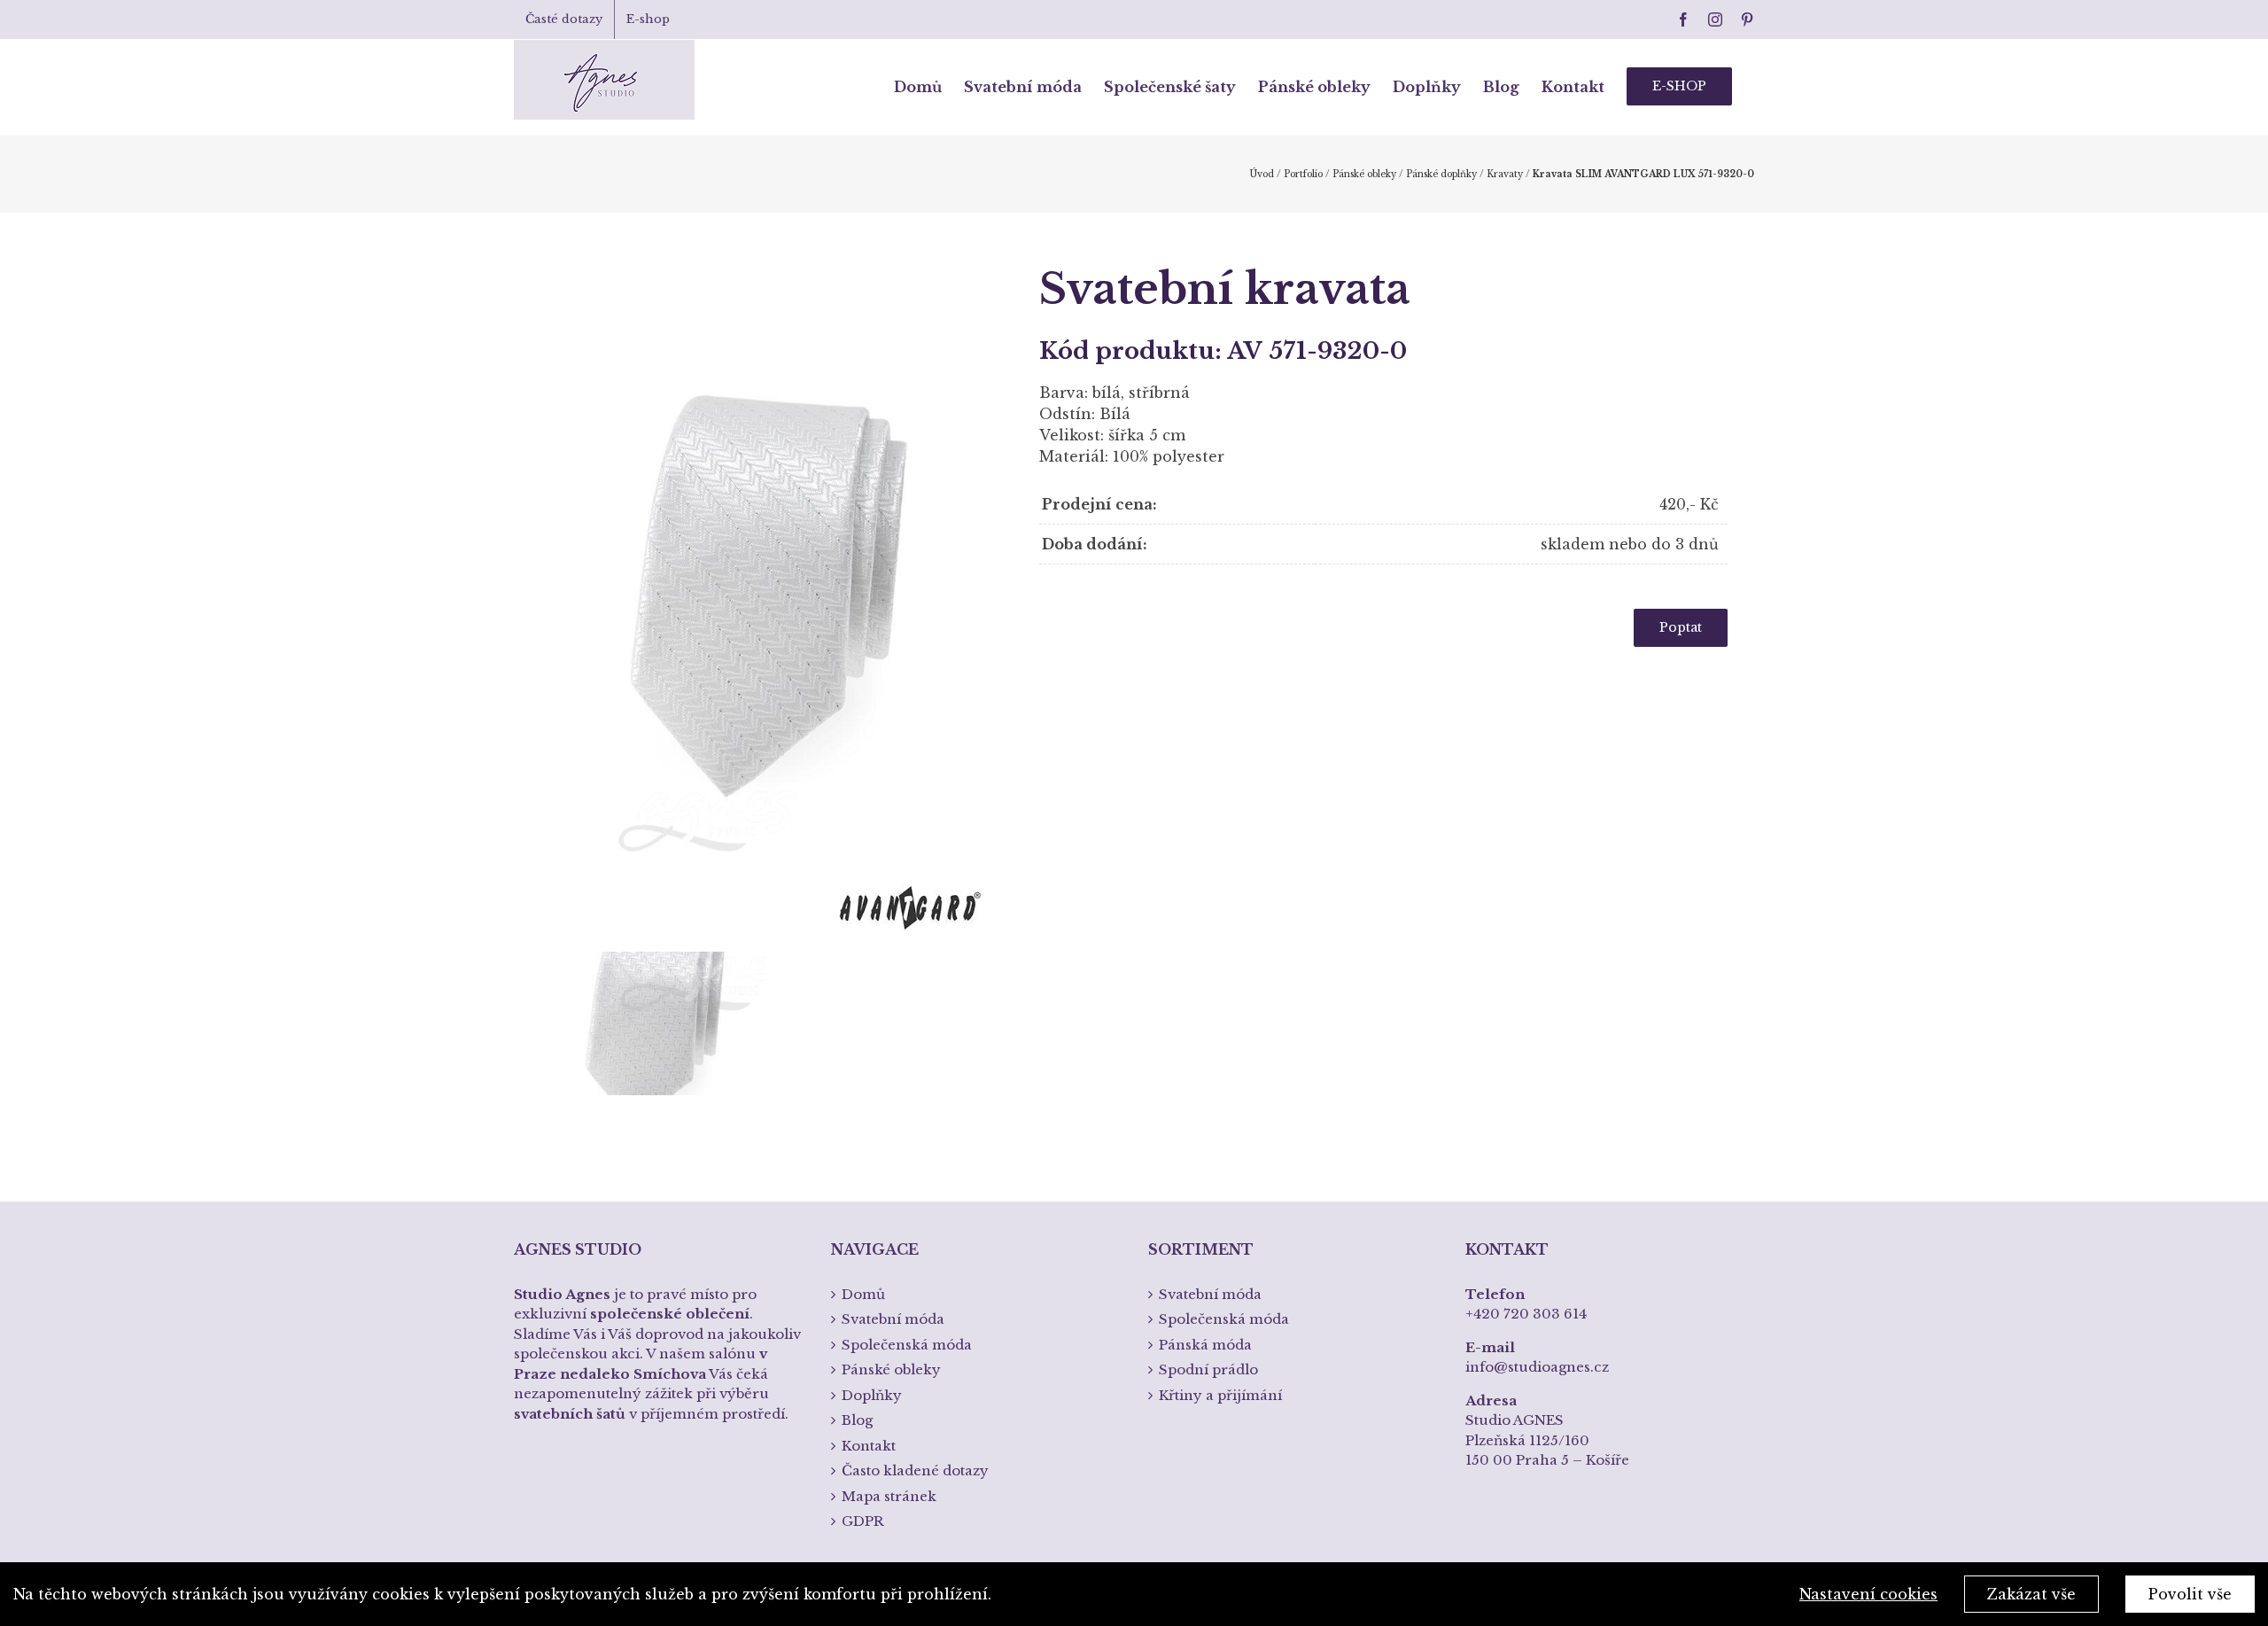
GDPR (863, 1521)
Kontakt (869, 1446)
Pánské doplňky (1441, 174)
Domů (863, 1294)
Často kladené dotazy (915, 1470)
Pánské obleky (1364, 174)
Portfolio (1303, 174)
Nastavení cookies (1868, 1594)
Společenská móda (907, 1345)
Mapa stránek (889, 1496)
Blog (857, 1420)
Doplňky (872, 1395)
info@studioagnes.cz (1537, 1367)
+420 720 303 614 (1526, 1314)
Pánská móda (1205, 1345)
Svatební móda (893, 1319)
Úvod (1262, 174)
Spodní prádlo (1208, 1369)
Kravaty (1505, 174)
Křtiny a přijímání (1220, 1395)
